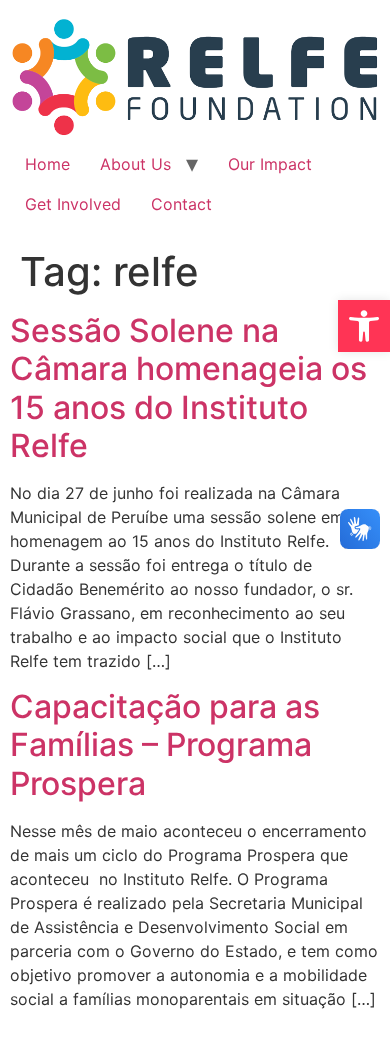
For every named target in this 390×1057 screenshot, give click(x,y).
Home (47, 164)
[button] (364, 326)
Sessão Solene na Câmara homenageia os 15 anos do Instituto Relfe (188, 388)
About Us (135, 164)
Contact (181, 204)
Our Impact (270, 164)
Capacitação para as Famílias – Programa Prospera (165, 745)
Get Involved (73, 204)
